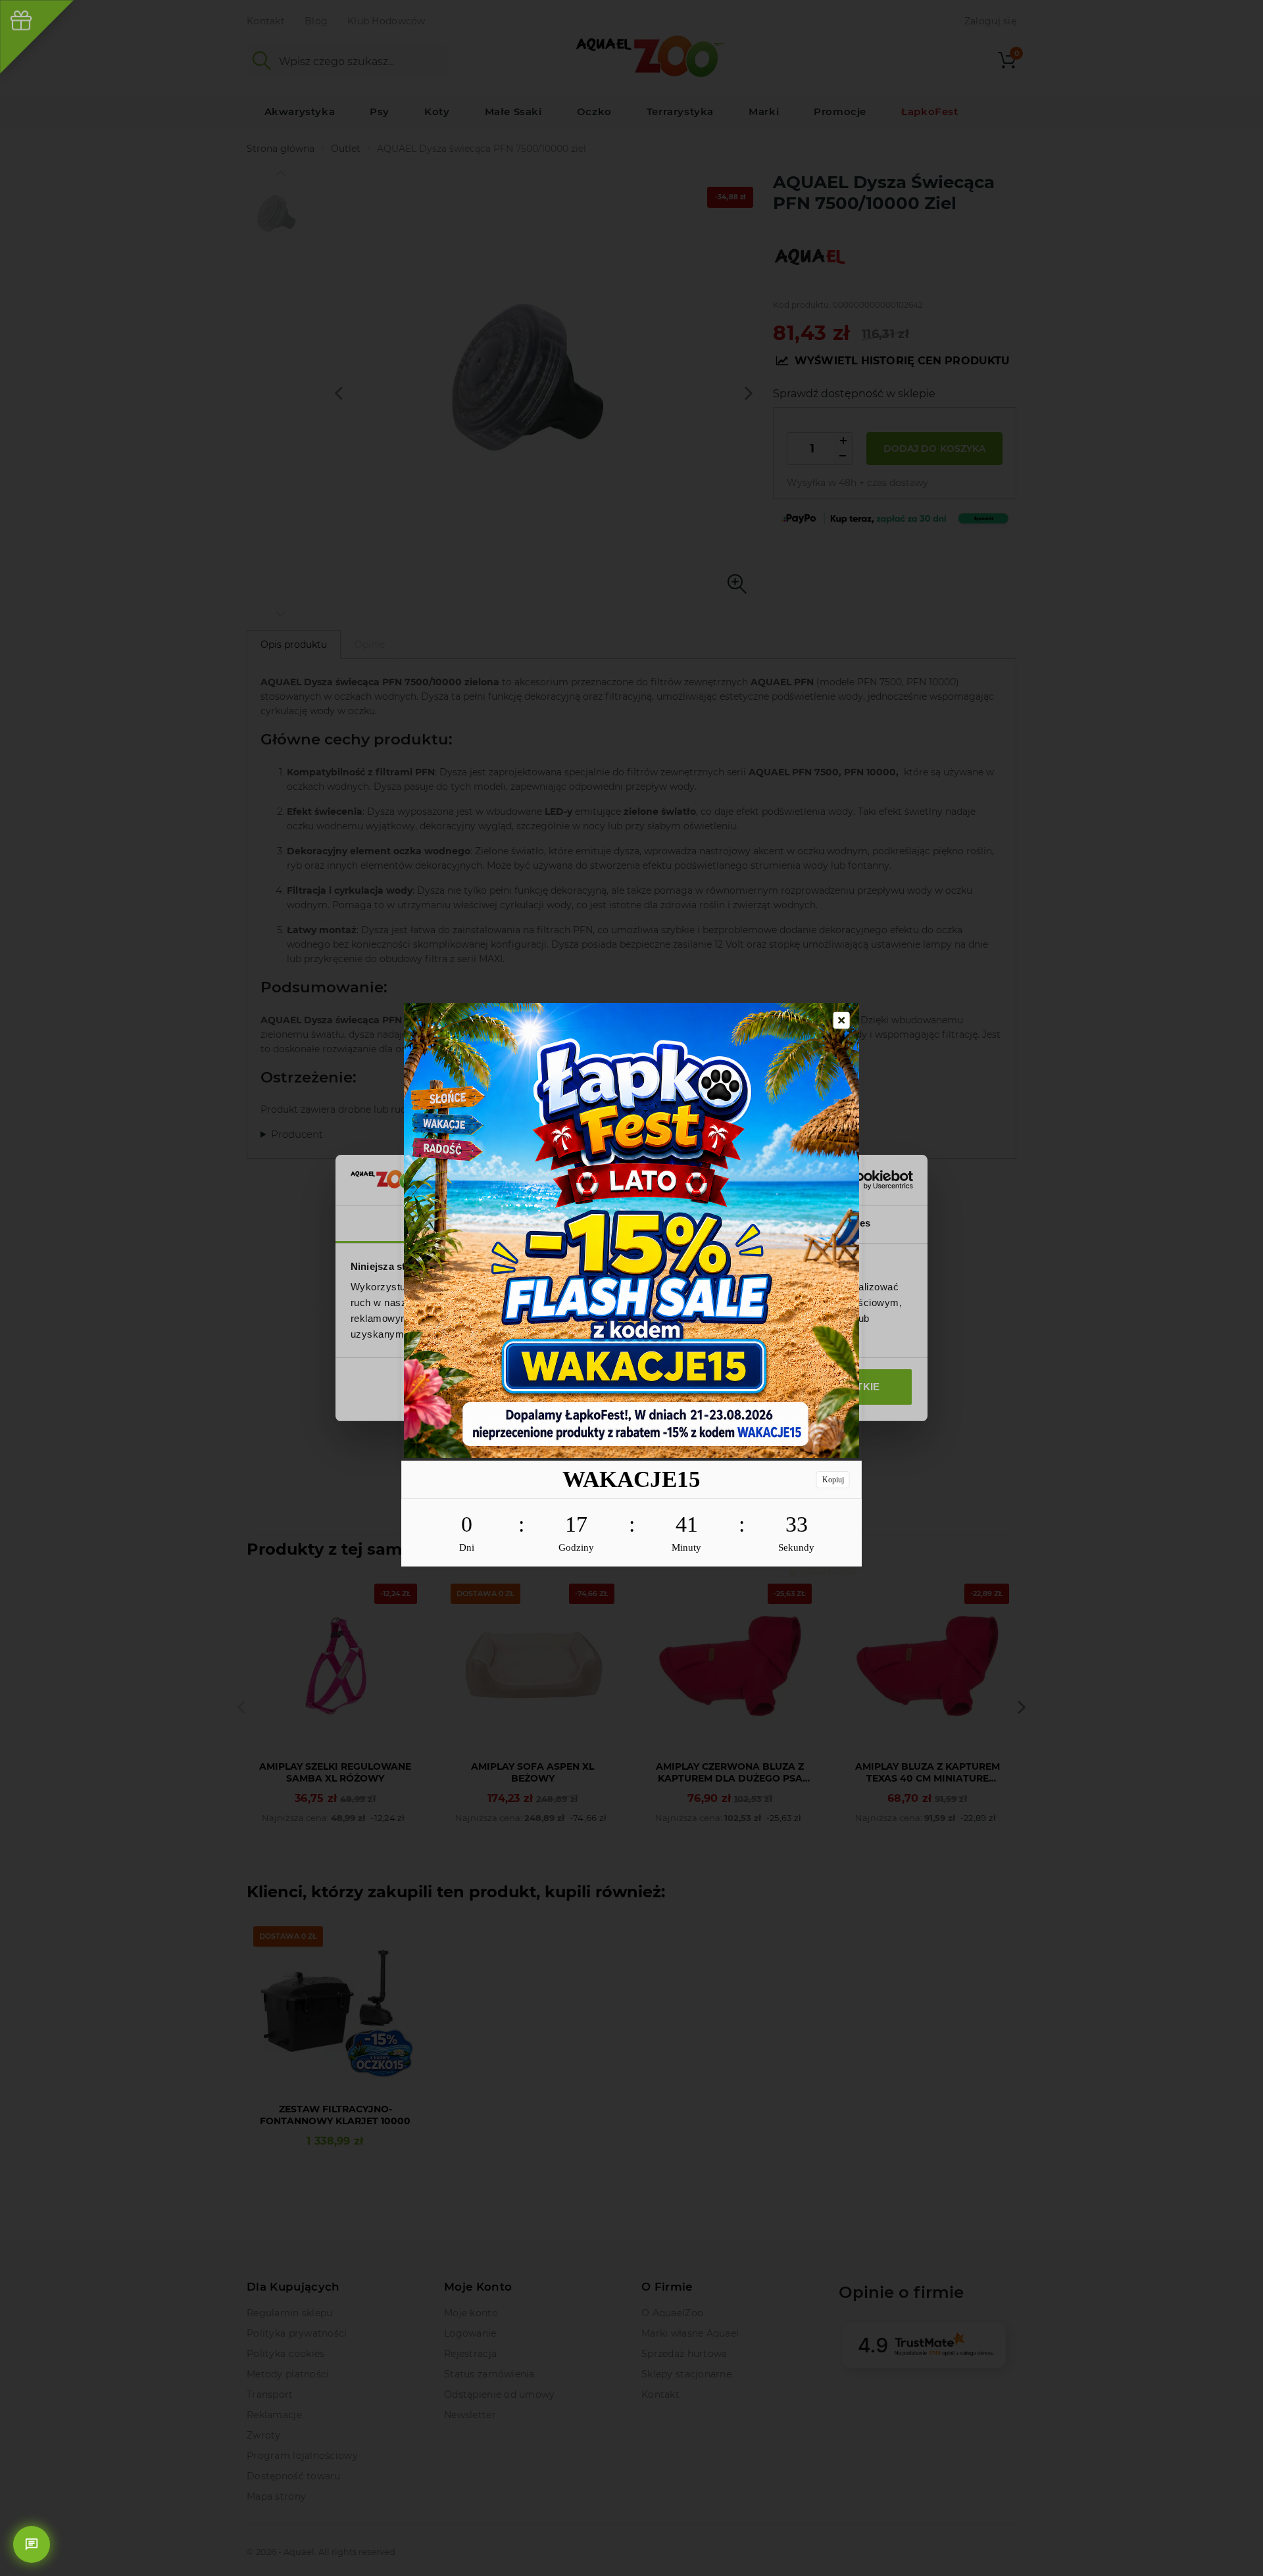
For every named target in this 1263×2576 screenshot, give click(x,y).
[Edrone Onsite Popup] (631, 1288)
